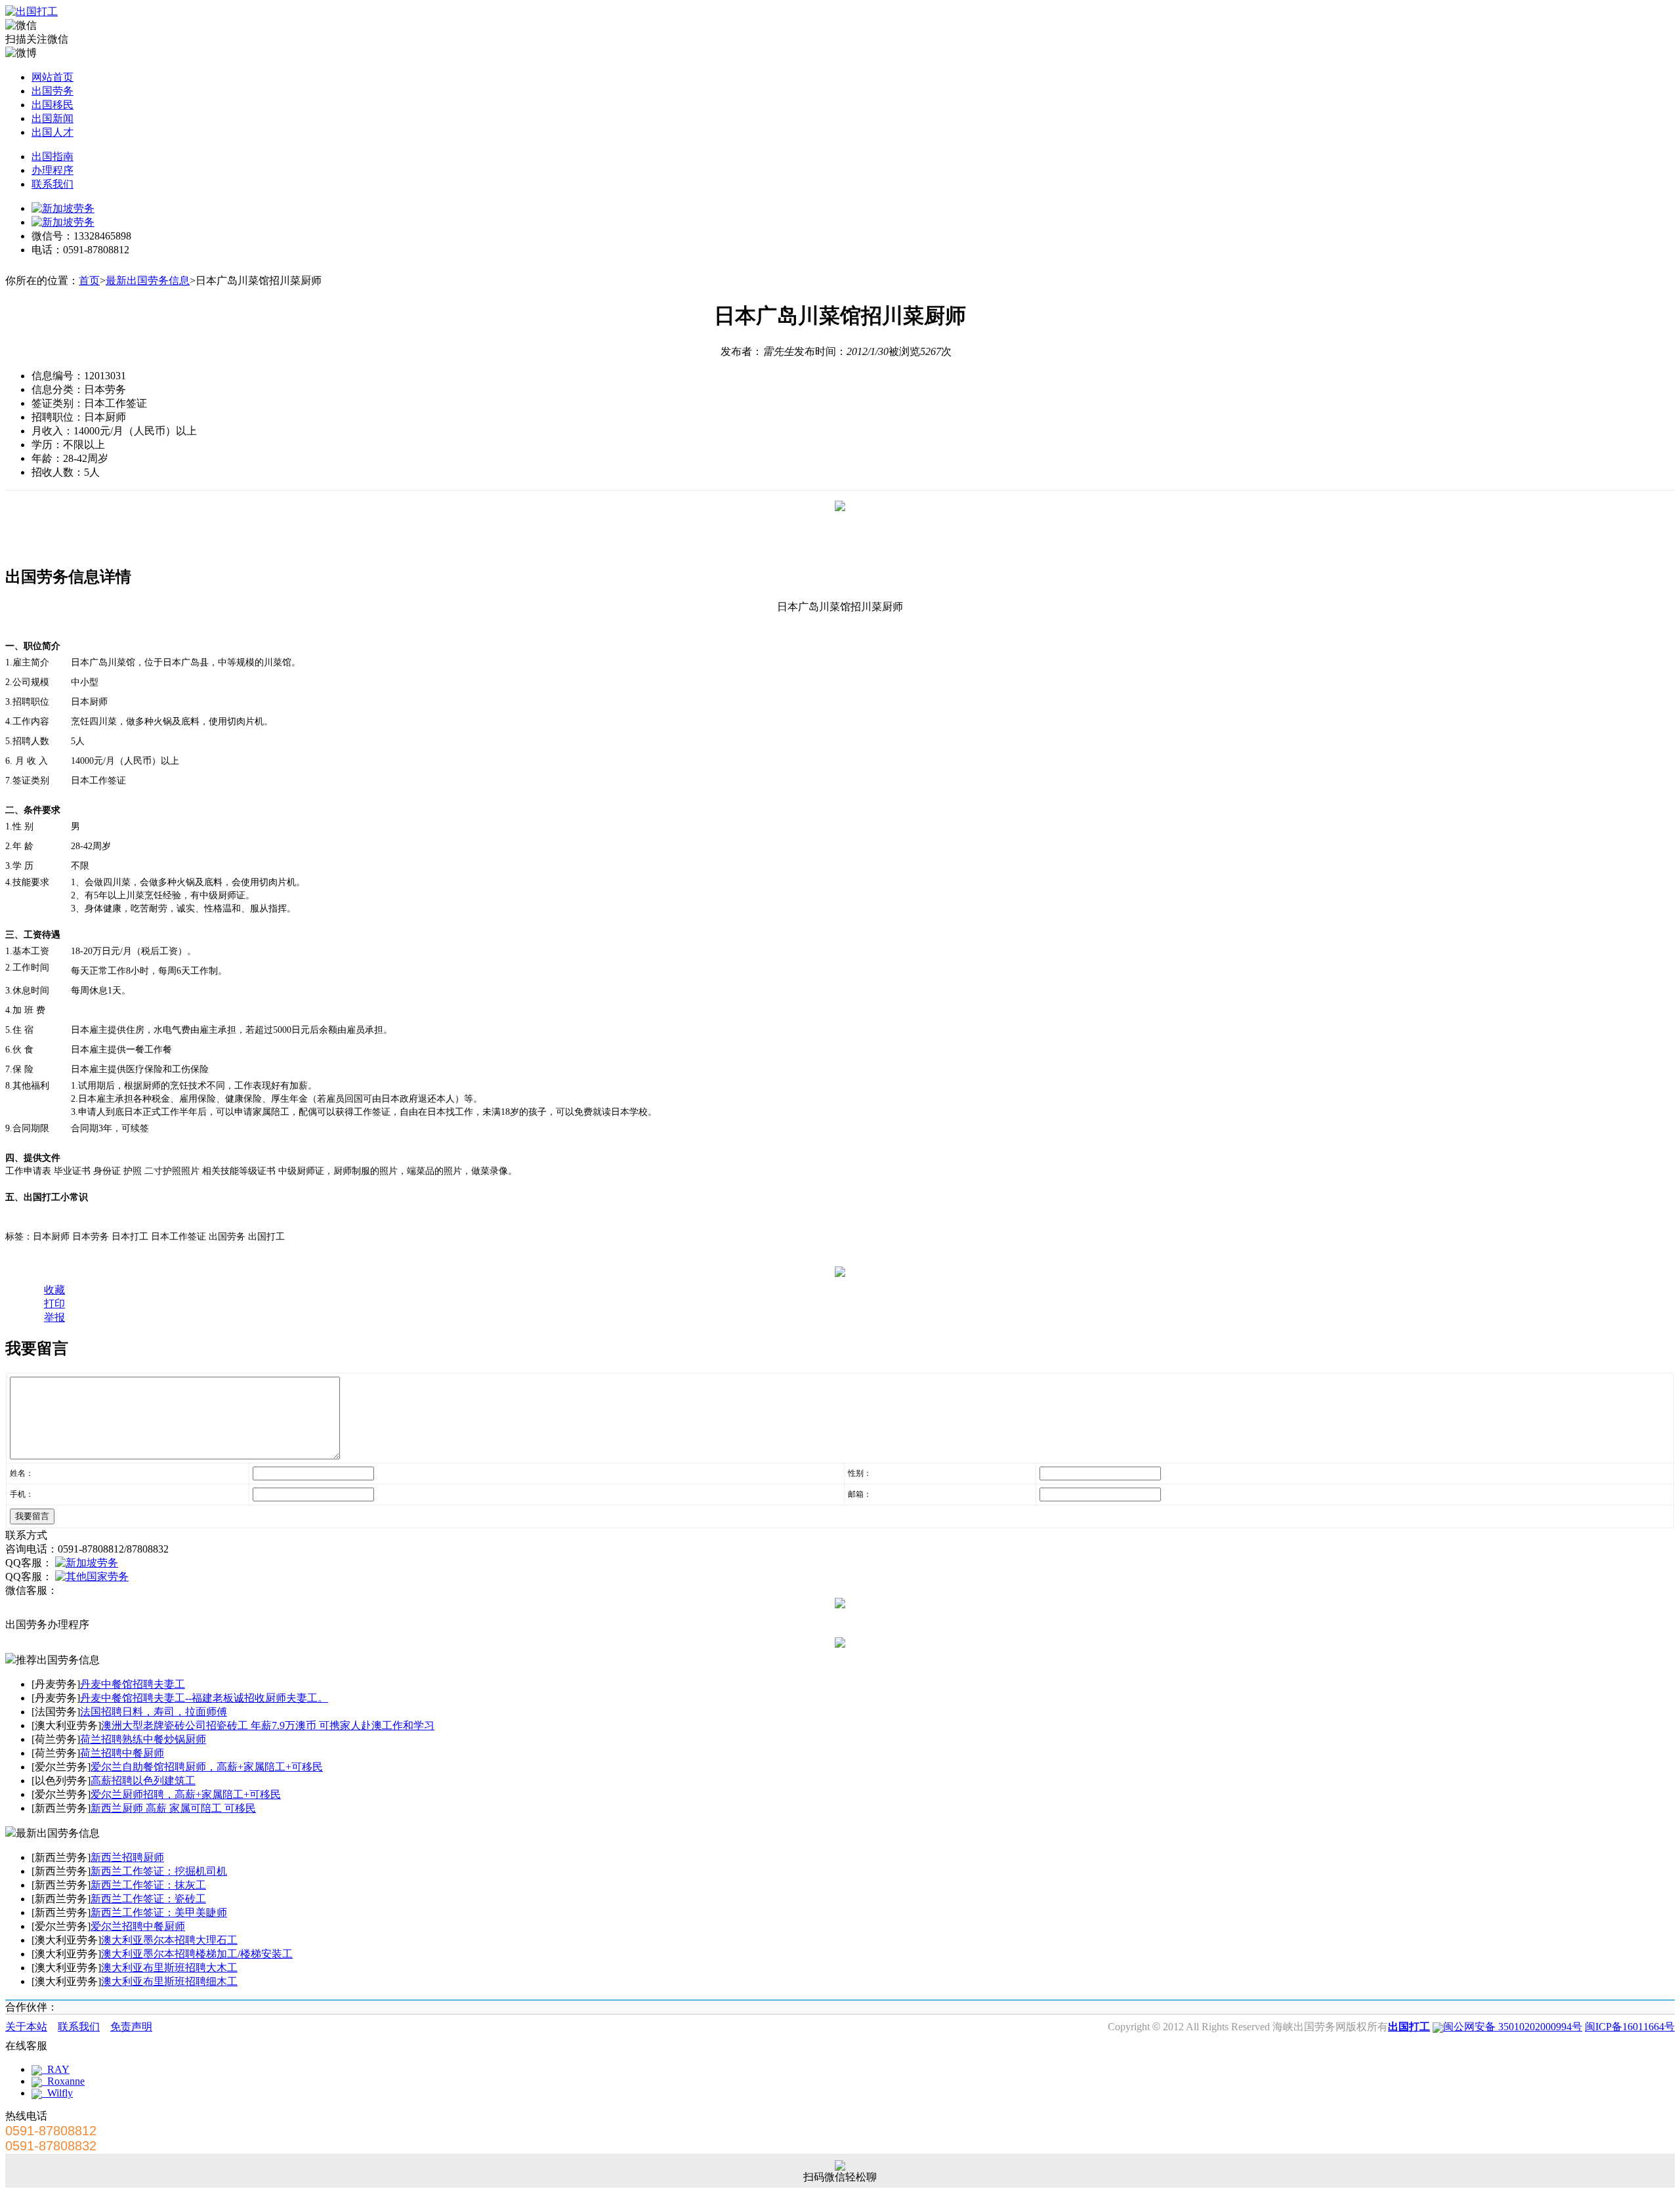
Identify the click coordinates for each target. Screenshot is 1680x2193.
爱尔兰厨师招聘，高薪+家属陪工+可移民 (186, 1794)
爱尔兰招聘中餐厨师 (138, 1926)
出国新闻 (52, 118)
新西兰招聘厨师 (127, 1857)
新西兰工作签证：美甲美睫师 (159, 1912)
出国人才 (52, 132)
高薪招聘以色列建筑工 (143, 1781)
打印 (54, 1304)
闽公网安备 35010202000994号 (1513, 2027)
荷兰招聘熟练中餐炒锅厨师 (143, 1739)
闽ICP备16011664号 (1630, 2027)
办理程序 (52, 170)
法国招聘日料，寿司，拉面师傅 (154, 1712)
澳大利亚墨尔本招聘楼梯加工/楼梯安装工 (197, 1954)
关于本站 (26, 2027)
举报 (54, 1317)
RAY (56, 2069)
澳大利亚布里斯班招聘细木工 (169, 1981)
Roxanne (63, 2081)
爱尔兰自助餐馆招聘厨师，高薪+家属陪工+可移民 (207, 1767)
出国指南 (52, 157)
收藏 (54, 1290)
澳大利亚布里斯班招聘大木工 (169, 1968)
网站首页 (52, 77)
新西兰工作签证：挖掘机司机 (159, 1871)
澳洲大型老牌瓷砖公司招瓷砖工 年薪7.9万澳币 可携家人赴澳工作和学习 (268, 1725)
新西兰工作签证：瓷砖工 (148, 1899)
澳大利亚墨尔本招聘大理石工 (169, 1940)
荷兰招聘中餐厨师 (122, 1753)
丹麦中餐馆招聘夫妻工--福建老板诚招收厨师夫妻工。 (204, 1698)
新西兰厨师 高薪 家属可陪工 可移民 (173, 1808)
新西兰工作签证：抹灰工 (148, 1885)
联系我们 (52, 184)
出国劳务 (52, 91)
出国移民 (52, 105)
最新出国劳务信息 (148, 281)
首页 (89, 281)
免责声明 (131, 2027)
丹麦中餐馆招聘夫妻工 (133, 1684)
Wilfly (57, 2093)
